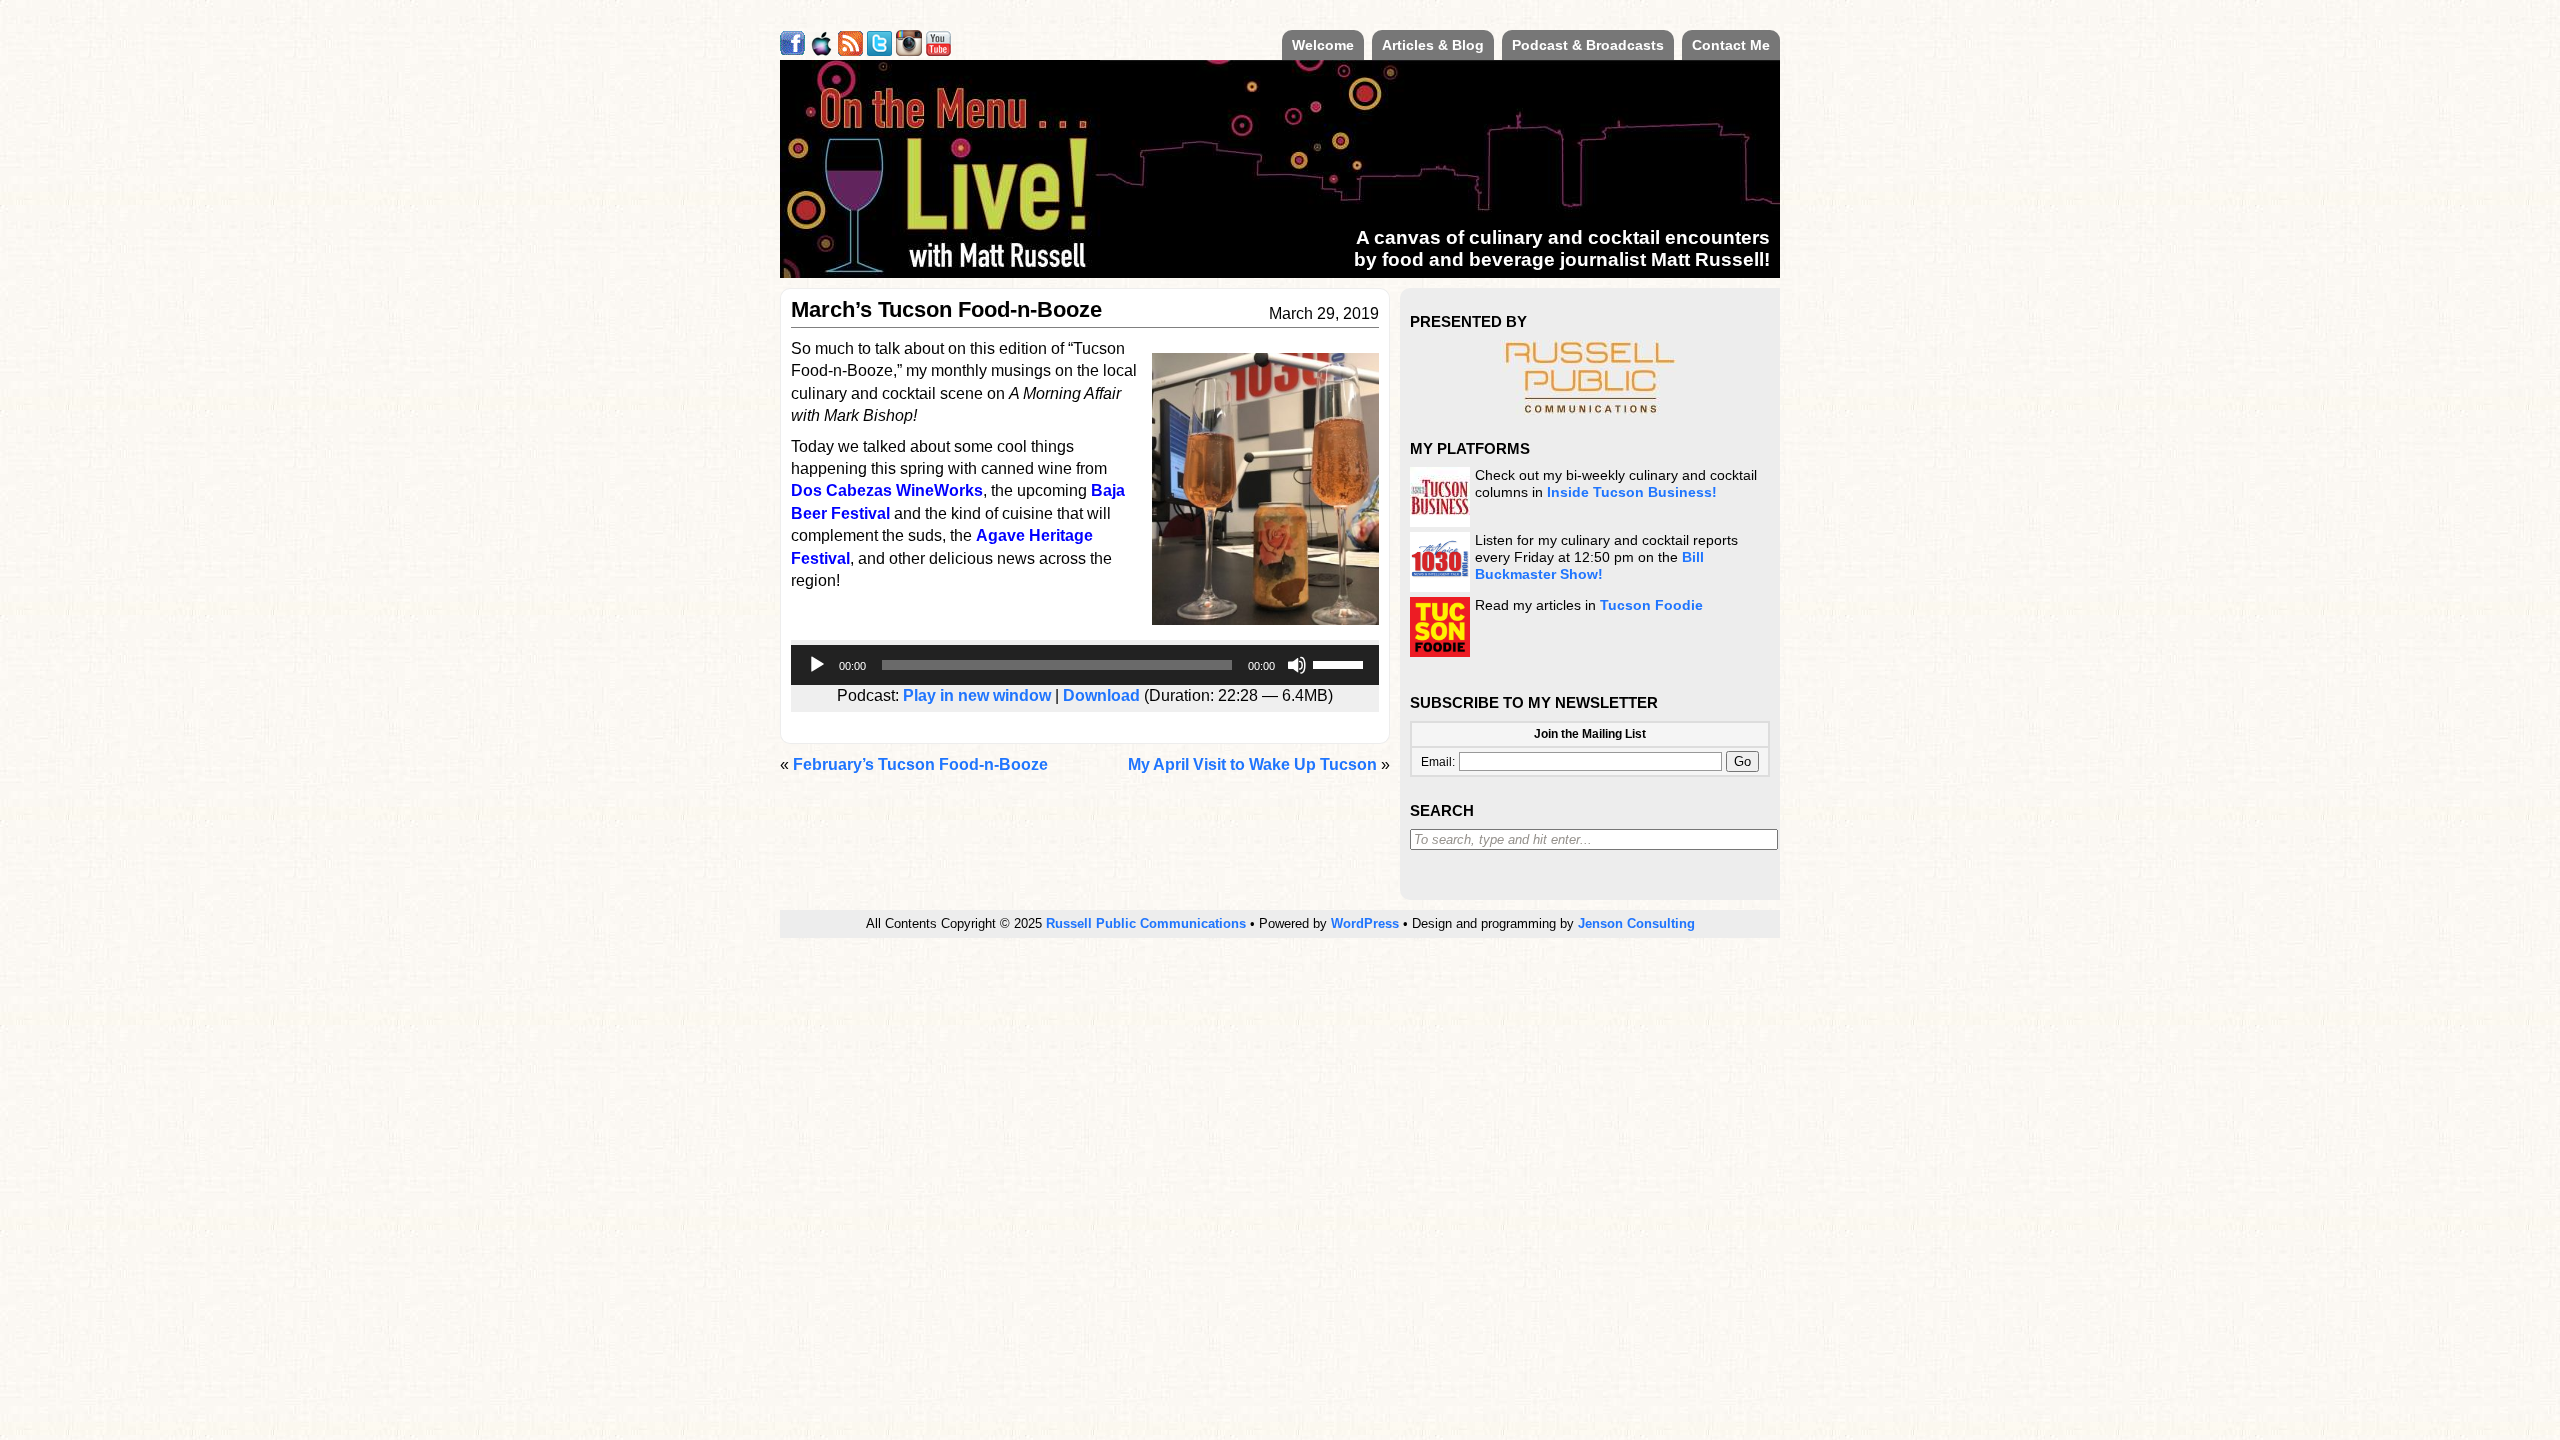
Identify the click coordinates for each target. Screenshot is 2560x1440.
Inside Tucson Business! (1632, 492)
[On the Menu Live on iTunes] (821, 50)
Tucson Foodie (1651, 605)
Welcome (1323, 45)
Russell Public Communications (1146, 923)
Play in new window (977, 695)
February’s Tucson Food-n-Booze (920, 764)
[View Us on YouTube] (938, 50)
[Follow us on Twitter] (879, 50)
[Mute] (1297, 665)
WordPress (1365, 923)
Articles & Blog (1433, 45)
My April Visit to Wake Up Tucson (1252, 764)
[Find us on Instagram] (909, 50)
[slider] (1341, 663)
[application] (1085, 665)
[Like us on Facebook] (792, 50)
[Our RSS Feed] (850, 50)
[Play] (817, 665)
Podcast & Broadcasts (1588, 45)
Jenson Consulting (1636, 923)
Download (1101, 695)
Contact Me (1731, 45)
